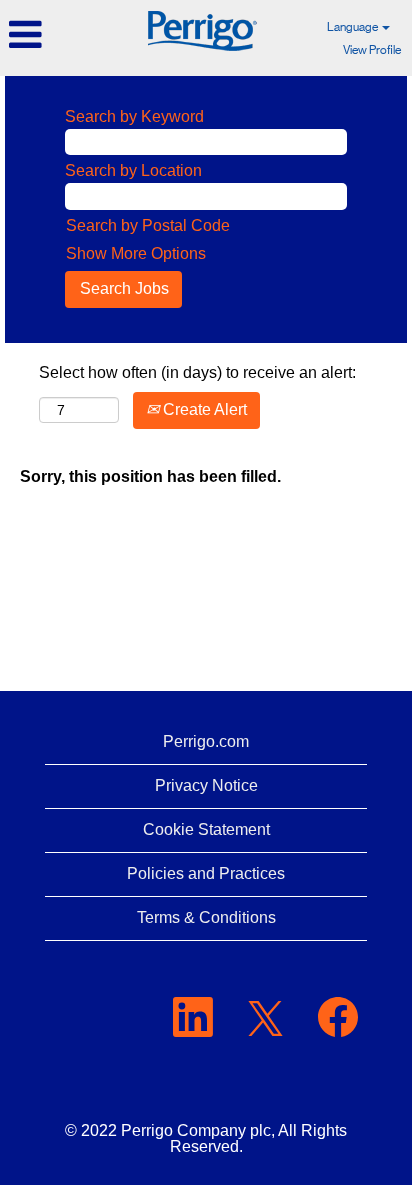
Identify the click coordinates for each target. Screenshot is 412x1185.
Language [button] (353, 27)
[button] (68, 35)
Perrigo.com (206, 741)
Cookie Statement (206, 829)
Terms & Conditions (206, 917)
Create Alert (203, 409)
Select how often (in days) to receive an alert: (197, 372)
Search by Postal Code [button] (148, 225)
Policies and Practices (206, 873)
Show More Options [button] (136, 253)
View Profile (372, 50)
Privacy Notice (206, 785)
